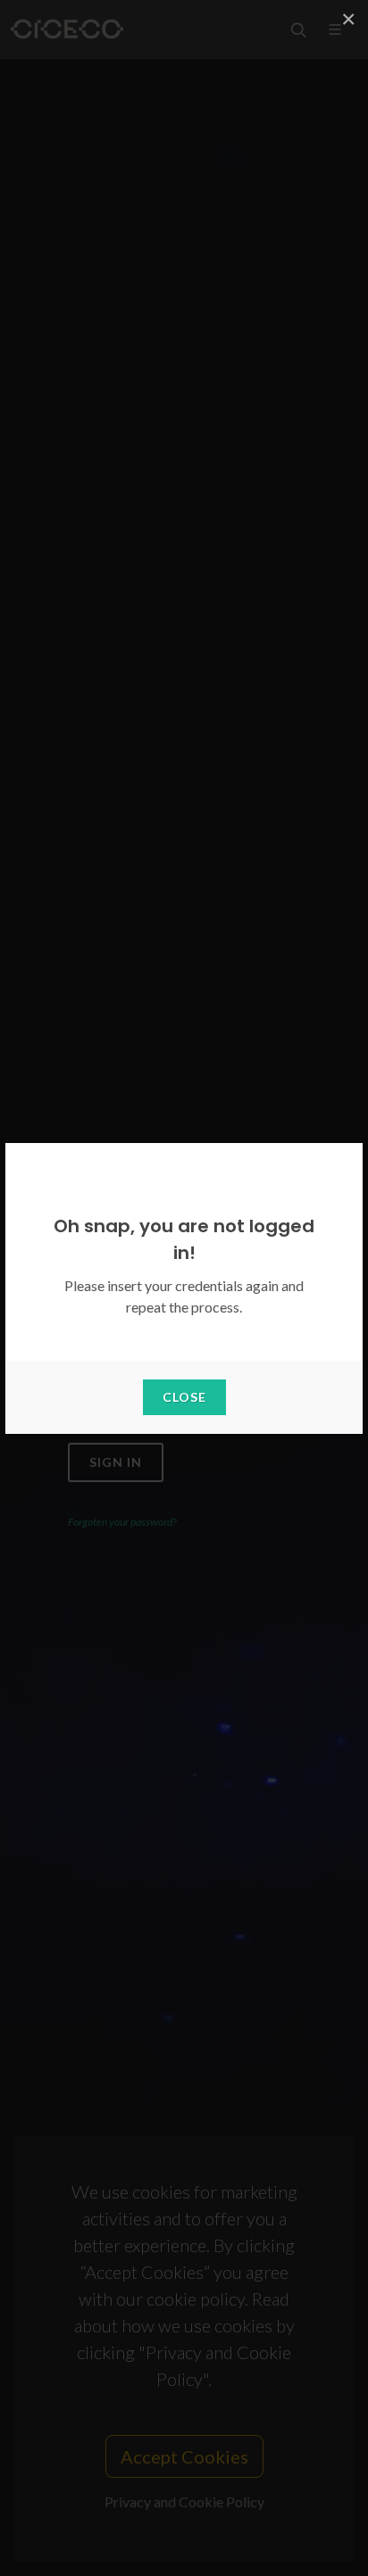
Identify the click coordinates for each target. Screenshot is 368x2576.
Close (184, 1397)
